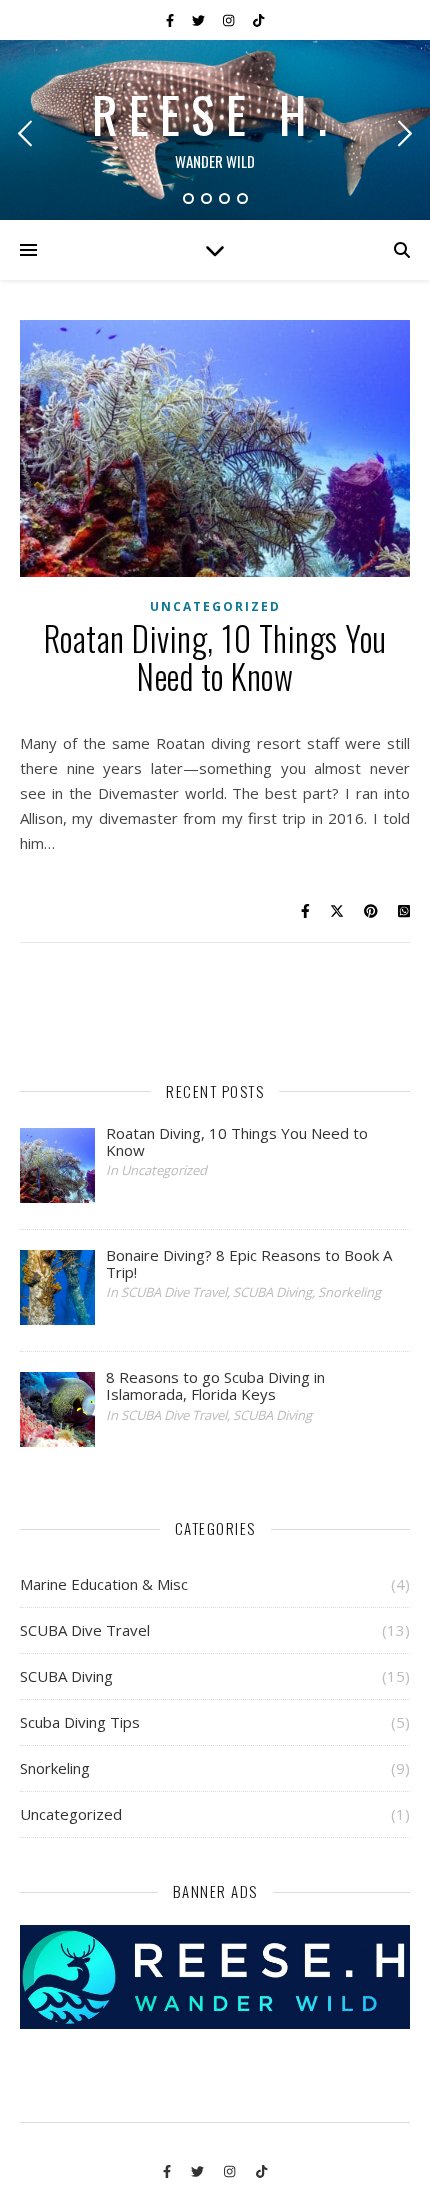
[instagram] (230, 20)
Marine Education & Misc (104, 1584)
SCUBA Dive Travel (85, 1630)
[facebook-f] (171, 20)
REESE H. (215, 113)
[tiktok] (258, 20)
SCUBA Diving (66, 1676)
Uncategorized (215, 606)
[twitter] (200, 20)
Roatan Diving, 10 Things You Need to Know (215, 657)
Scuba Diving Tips (80, 1722)
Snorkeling (55, 1768)
